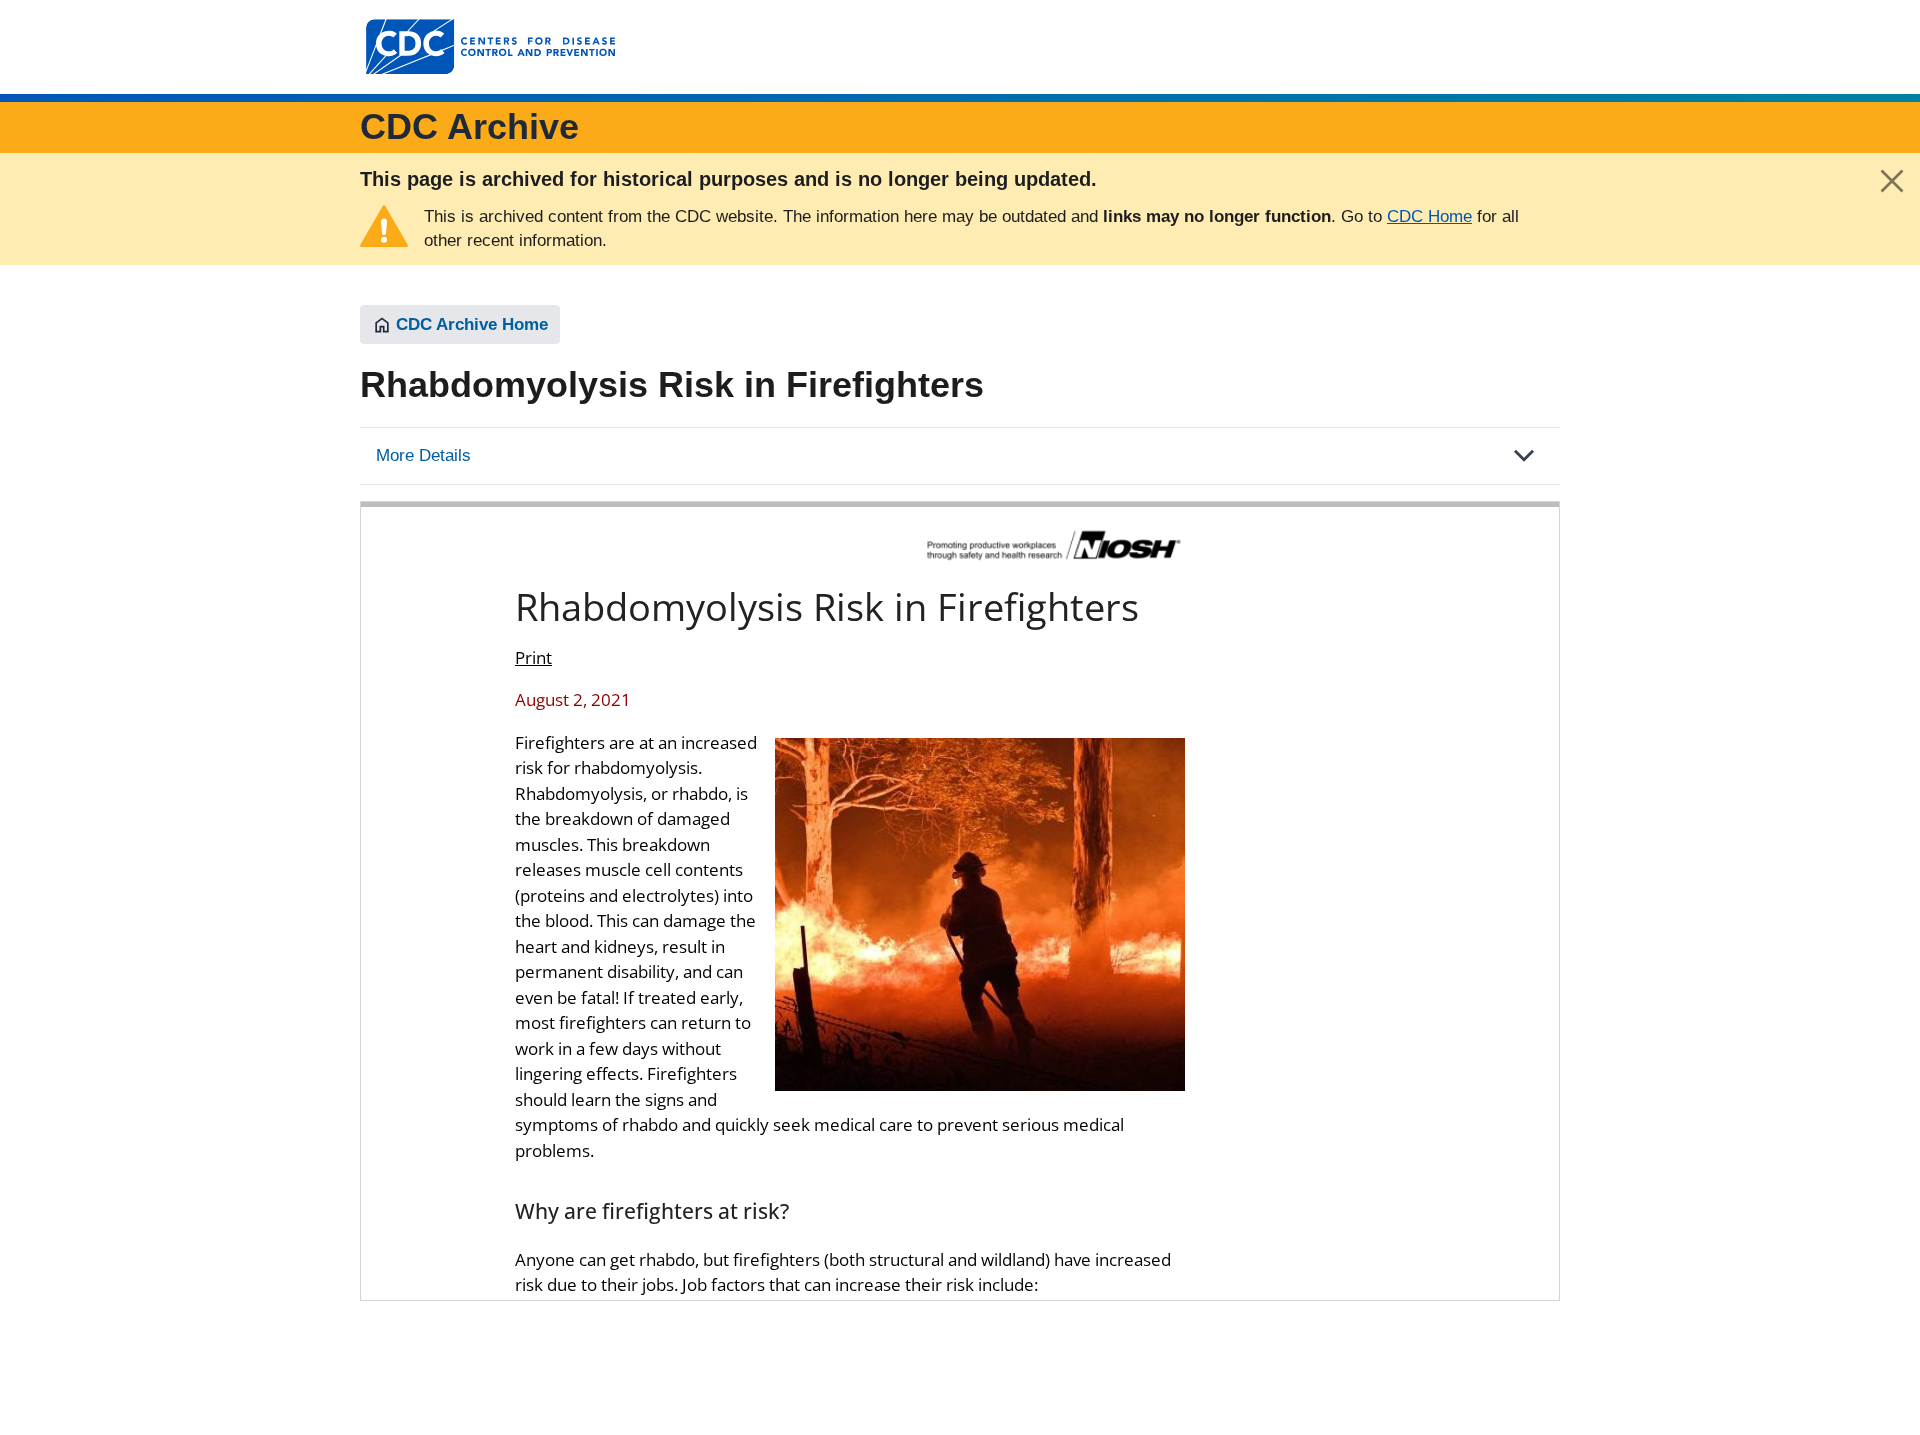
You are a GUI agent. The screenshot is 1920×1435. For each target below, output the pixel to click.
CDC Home (1429, 216)
